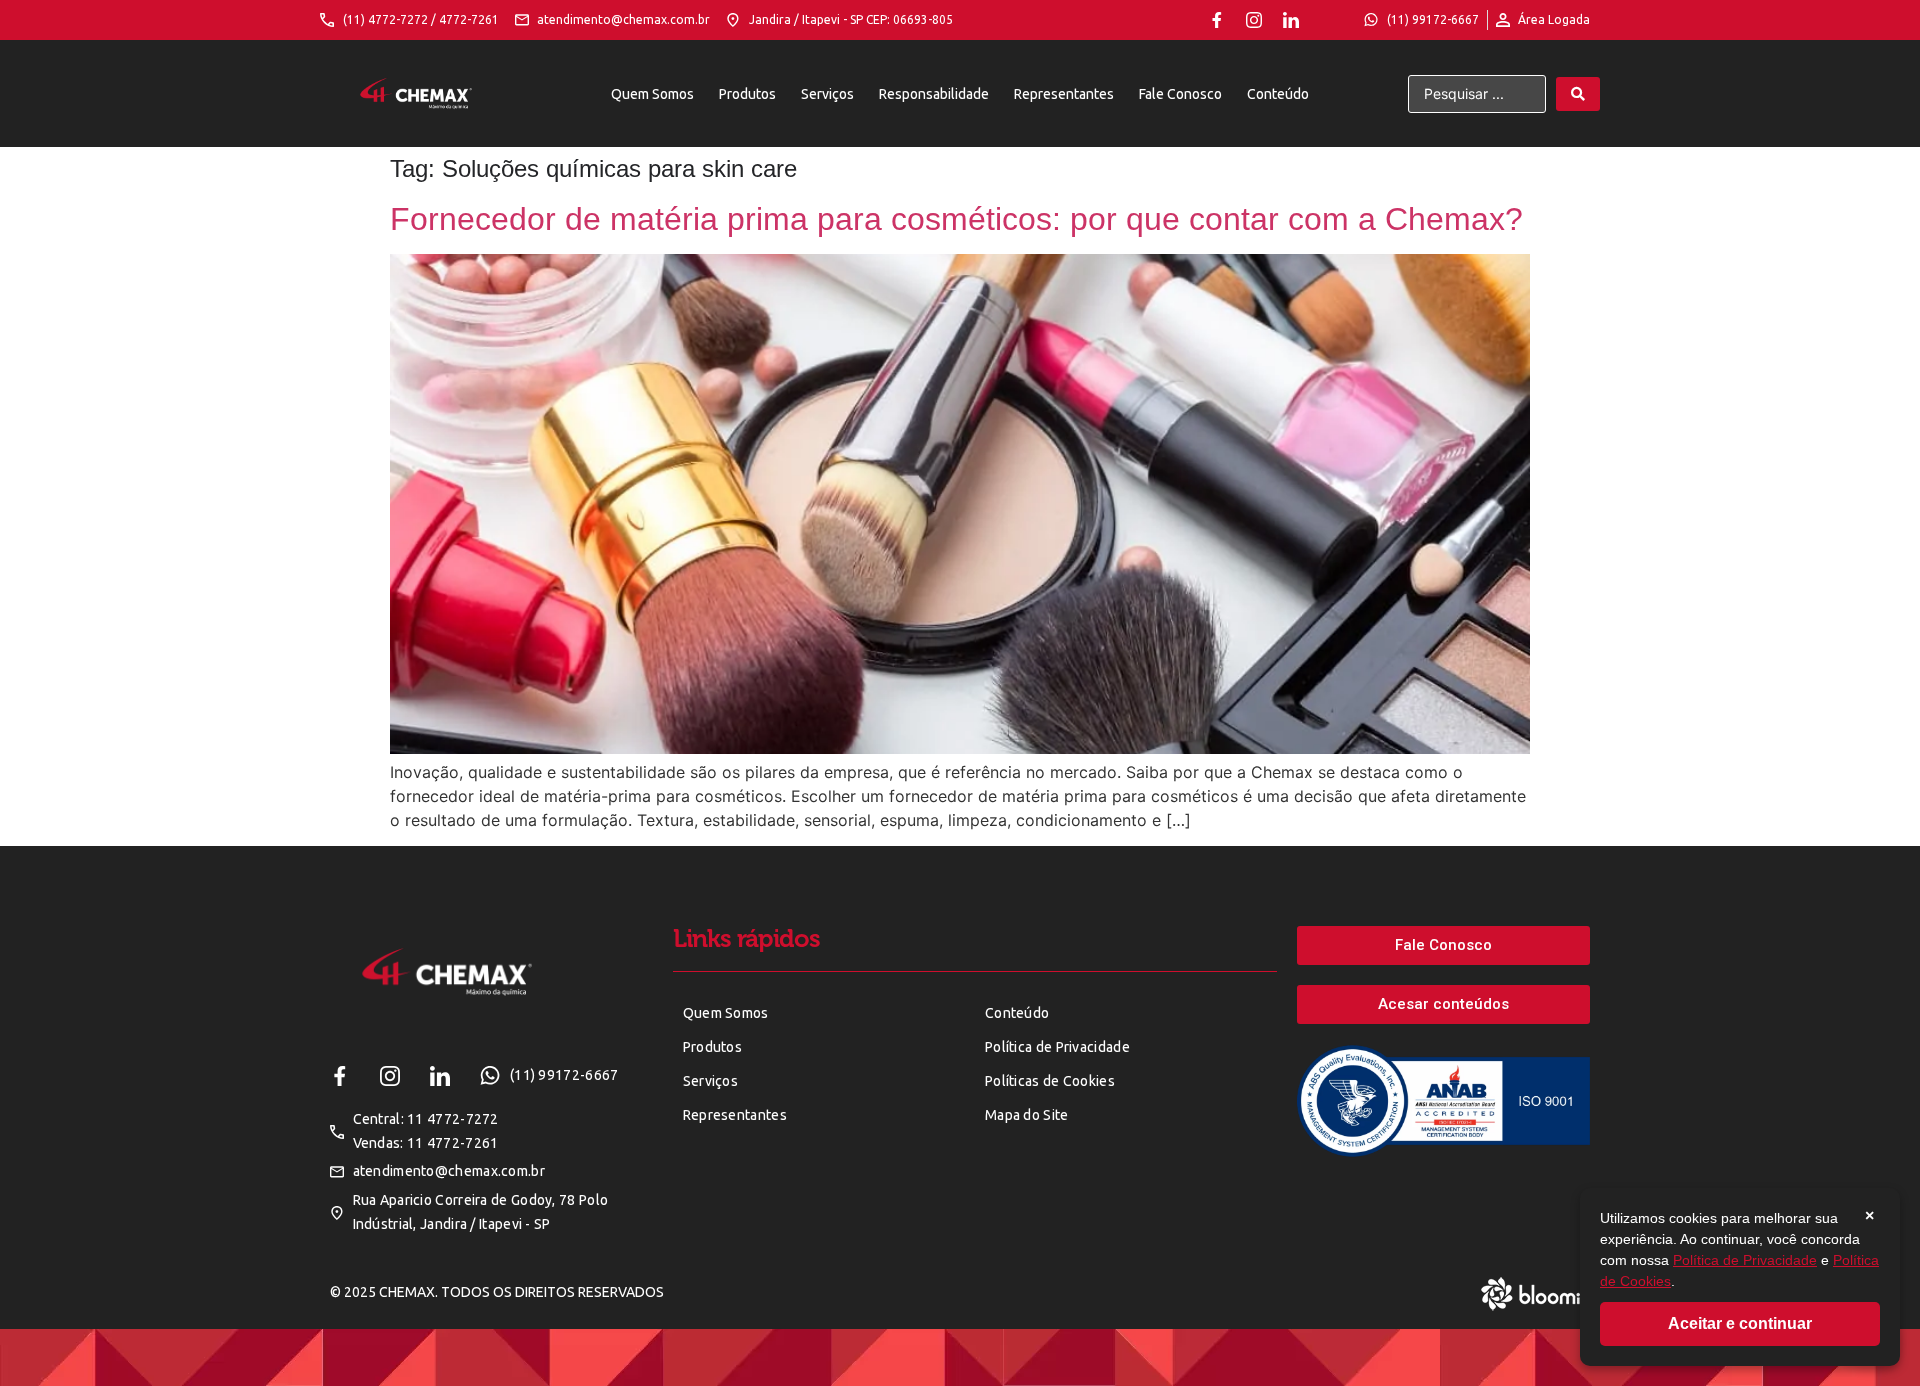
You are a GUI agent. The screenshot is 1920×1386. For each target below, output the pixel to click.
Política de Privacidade (1745, 1260)
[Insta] (1254, 20)
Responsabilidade (934, 94)
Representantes (1064, 94)
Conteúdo (1278, 94)
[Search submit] (1578, 94)
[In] (1291, 20)
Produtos (747, 94)
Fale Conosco (1180, 94)
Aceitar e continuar (1740, 1323)
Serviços (827, 94)
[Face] (1217, 20)
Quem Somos (652, 94)
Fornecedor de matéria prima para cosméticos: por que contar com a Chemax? (956, 219)
